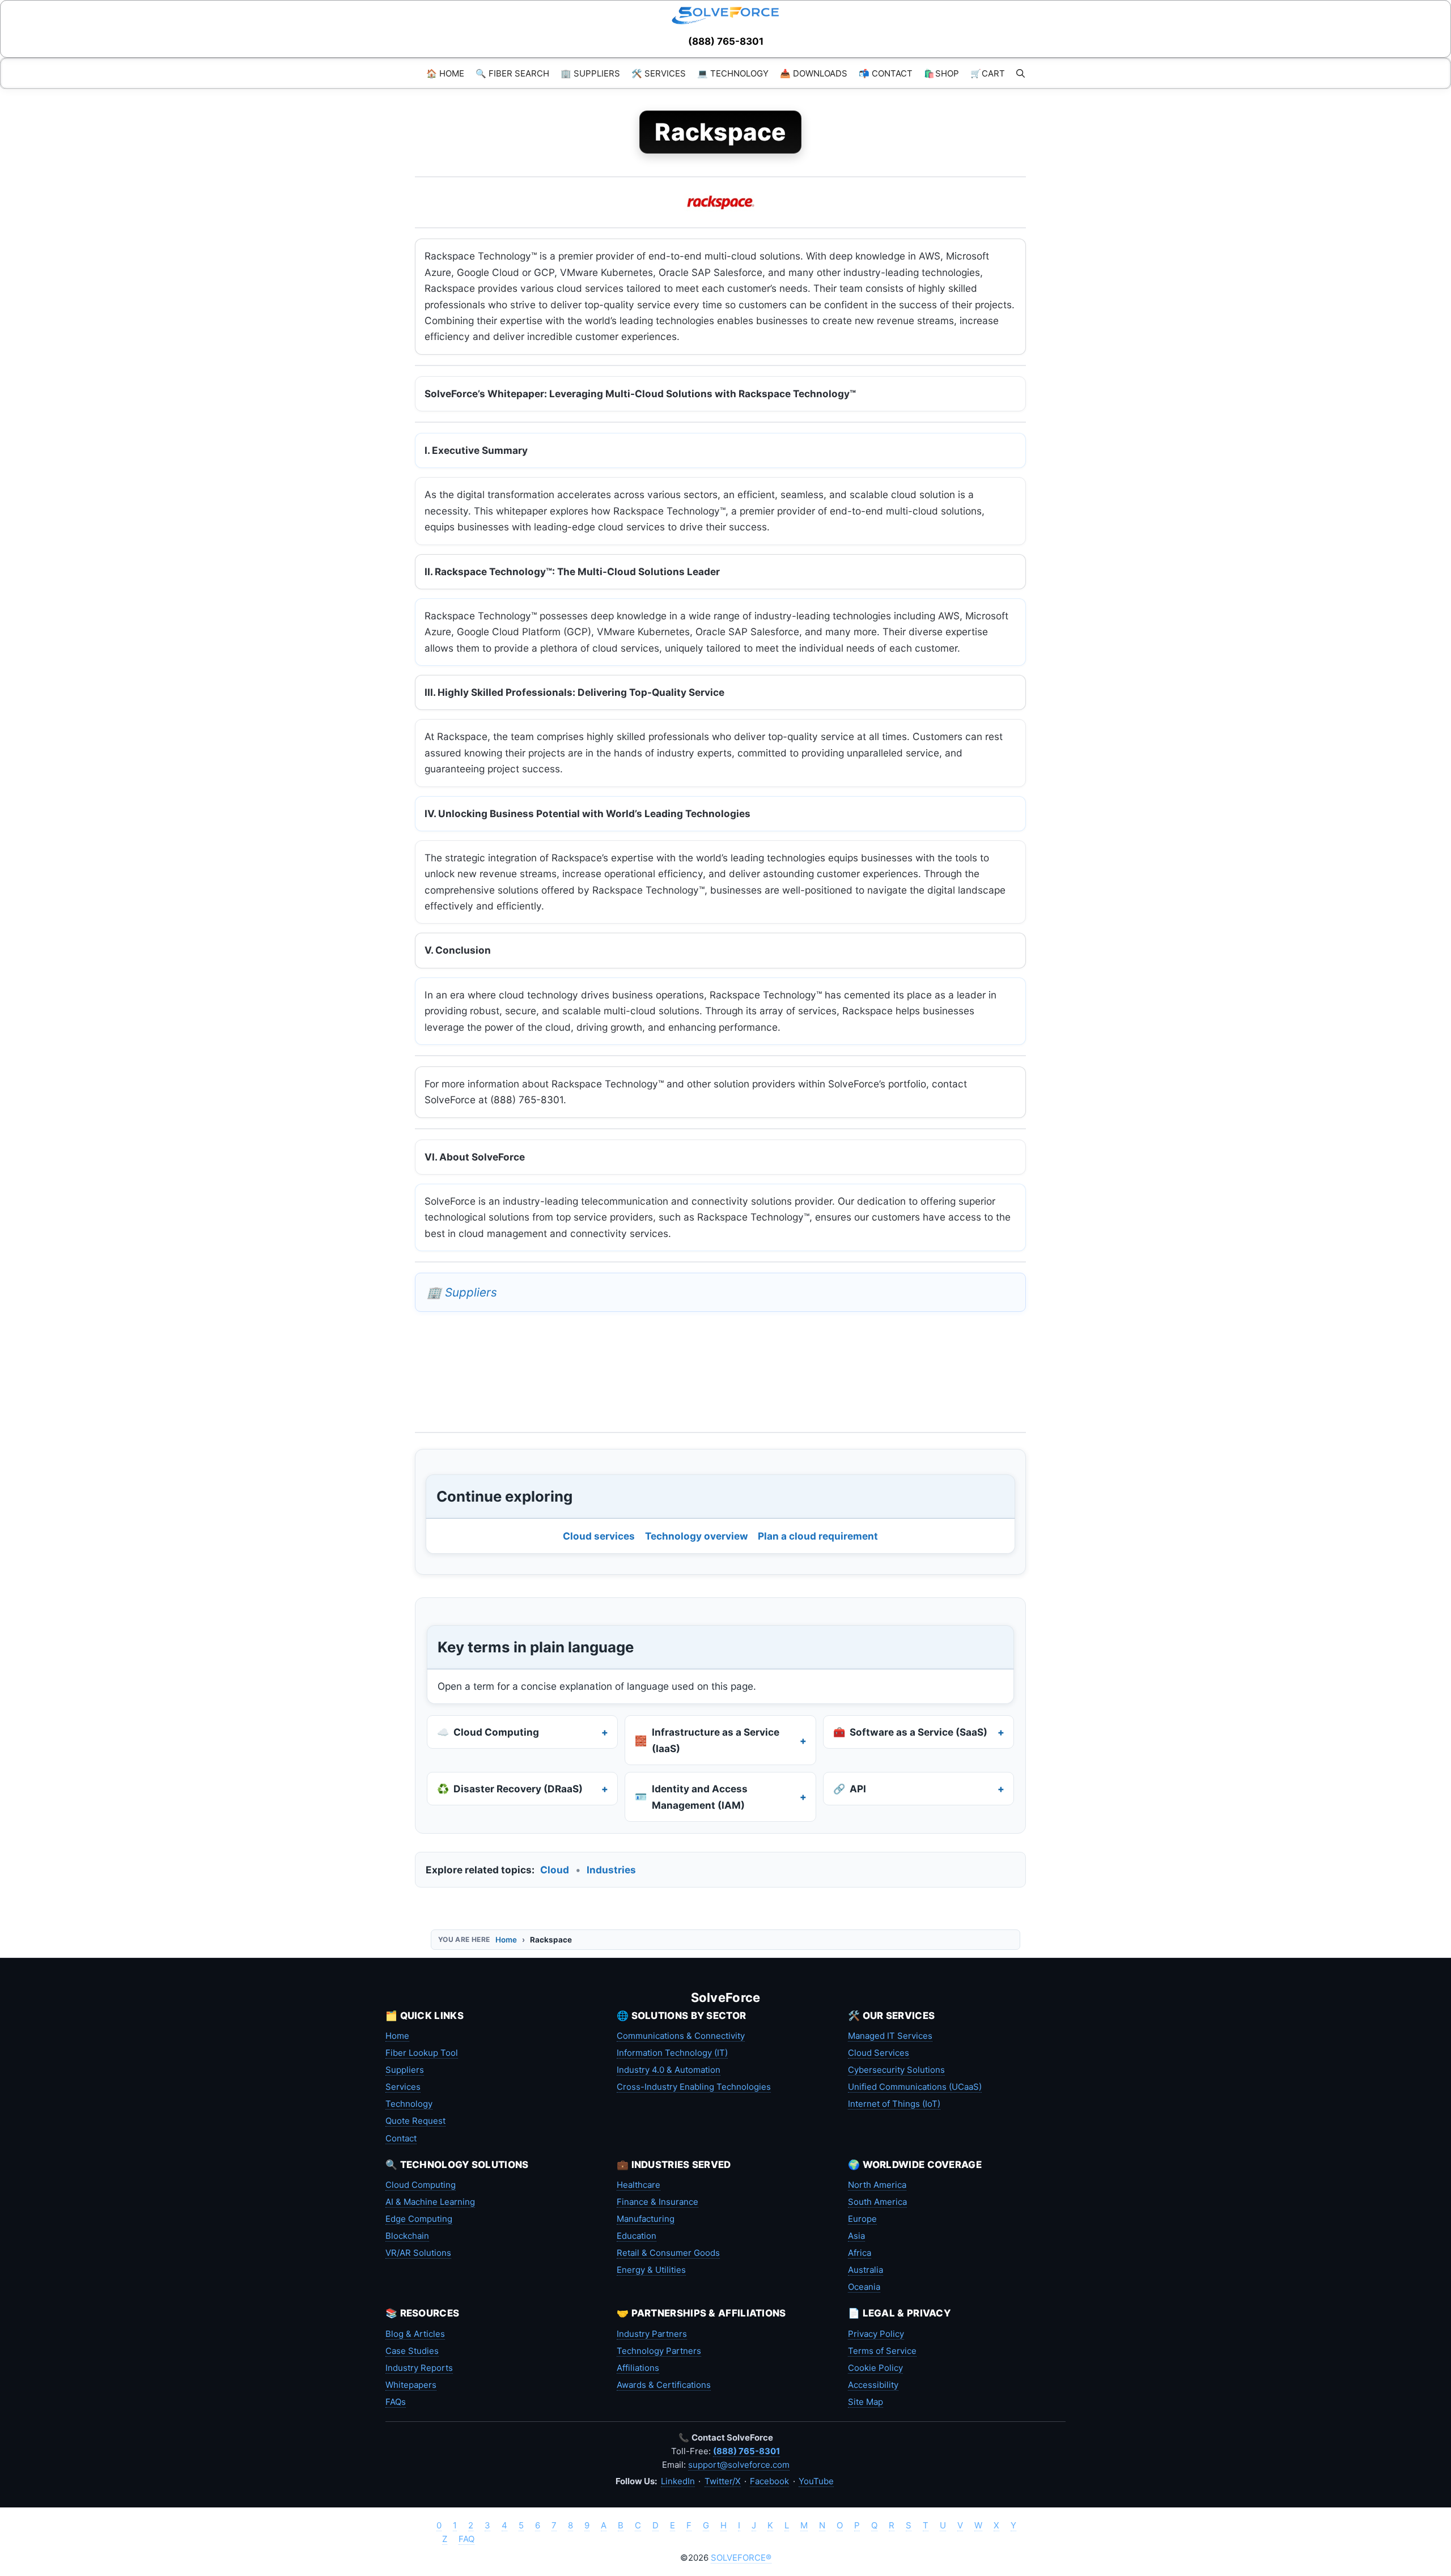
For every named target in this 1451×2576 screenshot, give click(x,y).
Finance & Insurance (657, 2202)
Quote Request (415, 2121)
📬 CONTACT (886, 73)
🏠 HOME (445, 73)
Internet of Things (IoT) (894, 2104)
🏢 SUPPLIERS (590, 73)
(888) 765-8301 (726, 41)
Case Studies (412, 2351)
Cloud (555, 1870)
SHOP (941, 73)
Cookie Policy (875, 2368)
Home (506, 1940)
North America (877, 2185)
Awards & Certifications (664, 2385)
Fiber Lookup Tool (422, 2053)
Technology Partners (659, 2351)
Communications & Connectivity (681, 2036)
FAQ (466, 2539)
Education (637, 2236)
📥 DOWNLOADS (814, 73)
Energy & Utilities (651, 2270)
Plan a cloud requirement (818, 1536)
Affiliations (638, 2368)
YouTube (816, 2481)
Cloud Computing (421, 2185)
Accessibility (873, 2385)
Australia (865, 2270)
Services (403, 2087)
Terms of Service (882, 2351)
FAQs (396, 2402)
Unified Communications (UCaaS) (915, 2087)
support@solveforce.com (739, 2465)
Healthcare (638, 2185)
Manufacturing (646, 2219)
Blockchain (407, 2236)
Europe (862, 2219)
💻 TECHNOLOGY (733, 73)
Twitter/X (723, 2481)
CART (988, 73)
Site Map (865, 2402)
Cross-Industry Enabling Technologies (694, 2087)
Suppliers (405, 2070)
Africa (860, 2253)
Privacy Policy (876, 2334)
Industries (611, 1870)
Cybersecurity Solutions (896, 2070)
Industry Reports (419, 2368)
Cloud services (599, 1536)
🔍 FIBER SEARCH (512, 73)
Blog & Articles (415, 2334)
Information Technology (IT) (672, 2053)
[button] (1021, 73)
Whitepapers (411, 2385)
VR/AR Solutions (418, 2253)
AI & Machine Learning (430, 2202)
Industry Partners (652, 2334)
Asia (856, 2236)
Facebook (769, 2481)
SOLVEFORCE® (741, 2558)
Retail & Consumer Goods (668, 2253)
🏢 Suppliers (462, 1292)
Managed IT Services (890, 2036)
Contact (401, 2138)
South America (877, 2202)
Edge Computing (419, 2219)
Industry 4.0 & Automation (669, 2070)
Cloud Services (879, 2053)
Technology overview (697, 1536)
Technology (409, 2104)
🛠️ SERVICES (659, 73)
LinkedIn (678, 2481)
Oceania (864, 2287)
